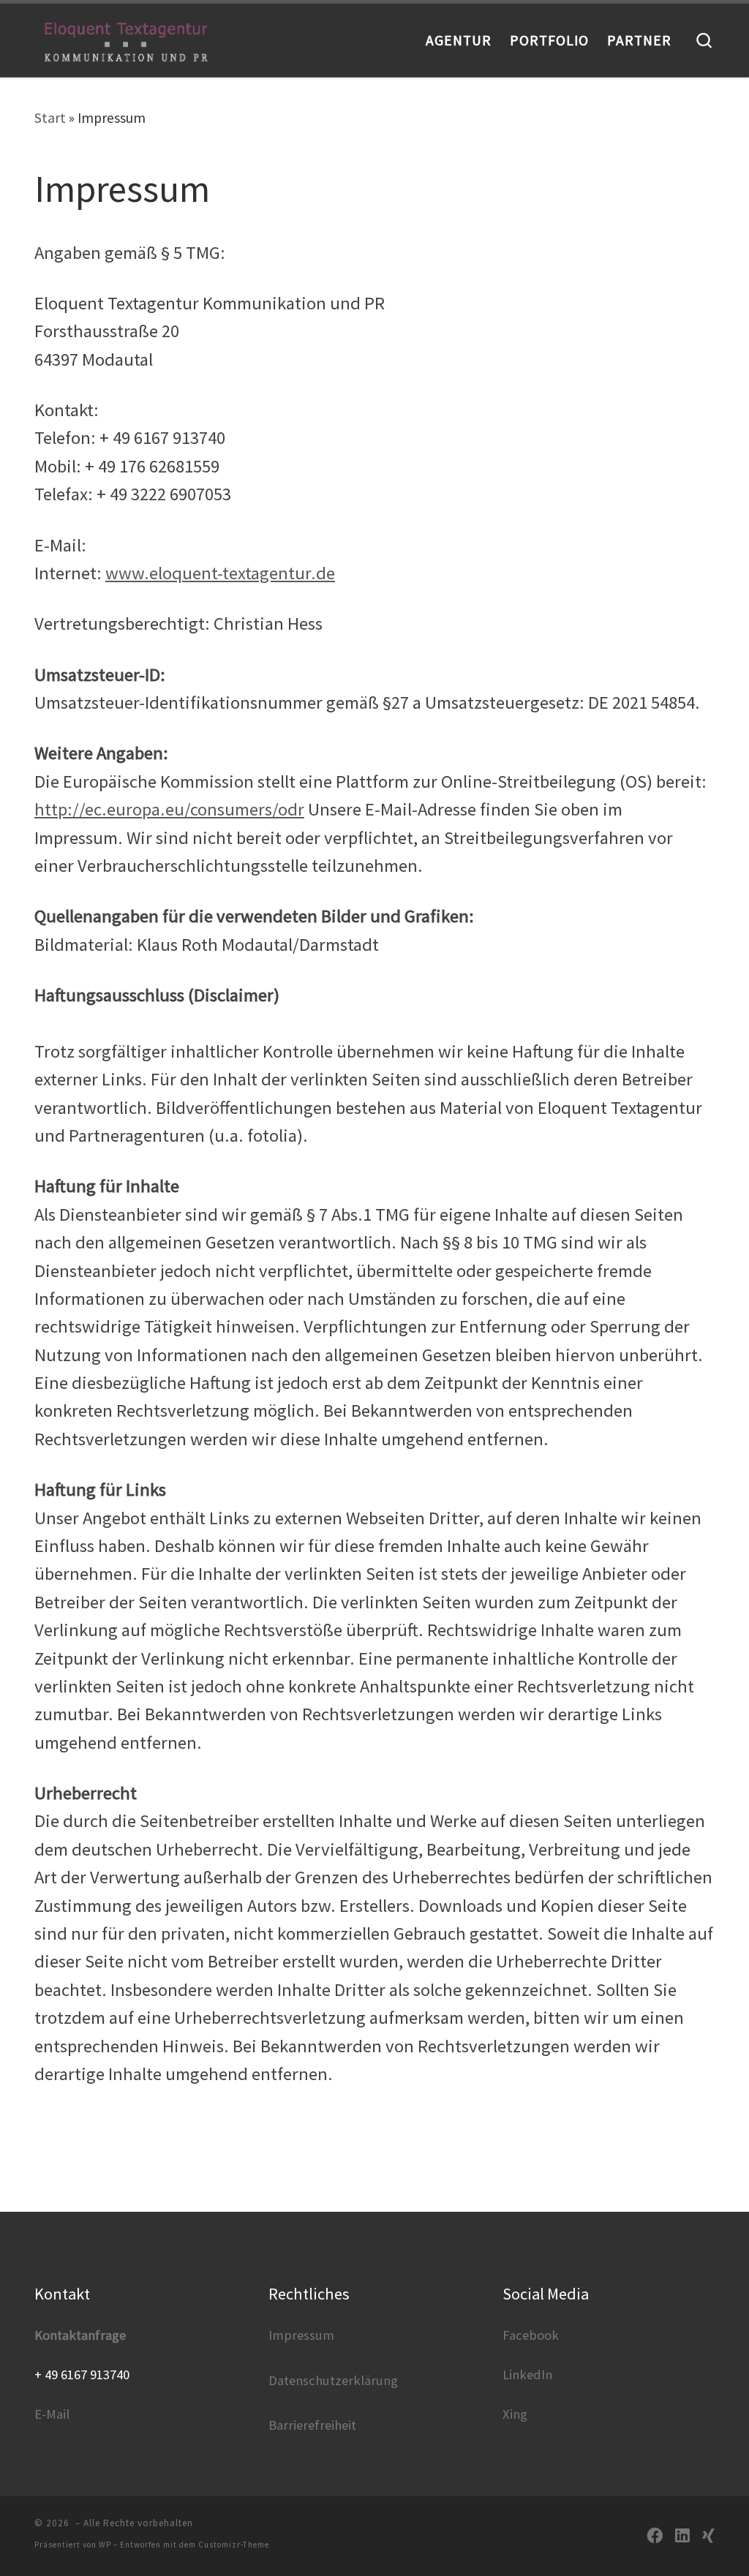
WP (105, 2545)
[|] (126, 40)
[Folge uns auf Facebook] (655, 2536)
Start (50, 118)
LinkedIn (527, 2374)
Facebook (531, 2335)
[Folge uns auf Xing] (708, 2536)
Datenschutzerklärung (333, 2380)
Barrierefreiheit (312, 2425)
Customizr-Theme (234, 2545)
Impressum (301, 2335)
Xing (515, 2414)
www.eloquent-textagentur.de (220, 573)
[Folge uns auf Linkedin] (682, 2536)
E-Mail (52, 2414)
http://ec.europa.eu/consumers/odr (169, 809)
